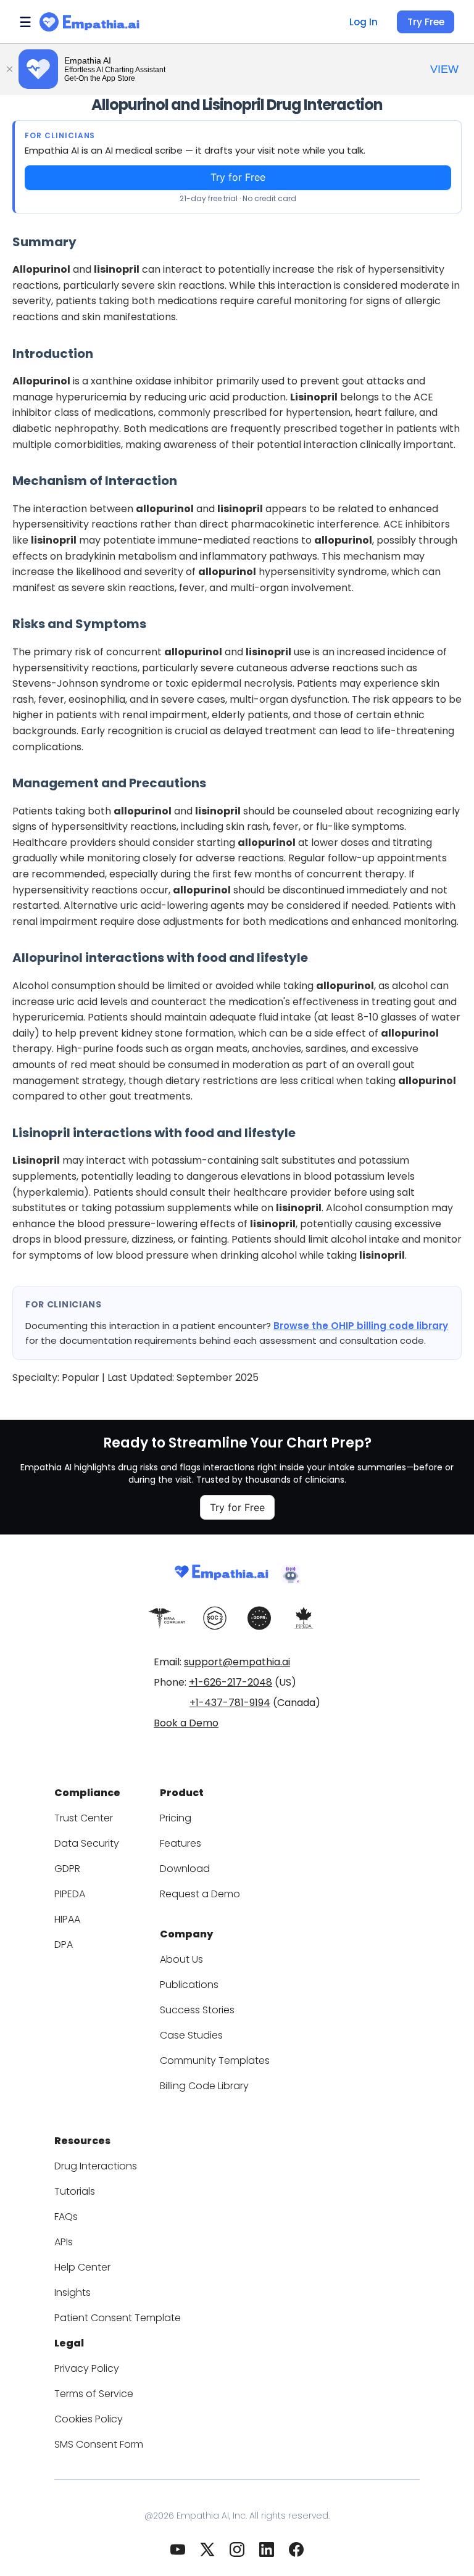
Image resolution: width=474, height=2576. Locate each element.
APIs (64, 2242)
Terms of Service (94, 2394)
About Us (181, 1959)
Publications (189, 1985)
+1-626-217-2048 (231, 1682)
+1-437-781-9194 (230, 1703)
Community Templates (215, 2060)
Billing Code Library (204, 2086)
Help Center (82, 2267)
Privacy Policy (87, 2368)
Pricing (176, 1818)
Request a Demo (200, 1894)
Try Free (426, 22)
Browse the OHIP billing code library (361, 1326)
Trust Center (84, 1818)
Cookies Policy (89, 2419)
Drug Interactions (96, 2166)
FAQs (66, 2217)
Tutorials (75, 2191)
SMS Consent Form (99, 2444)
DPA (64, 1944)
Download (185, 1869)
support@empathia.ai (237, 1662)
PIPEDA (70, 1894)
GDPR (67, 1869)
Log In (364, 22)
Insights (73, 2292)
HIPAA (67, 1919)
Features (181, 1843)
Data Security (87, 1843)
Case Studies (191, 2035)
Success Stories (197, 2010)
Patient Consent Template (118, 2318)
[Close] (9, 69)
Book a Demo (186, 1723)
